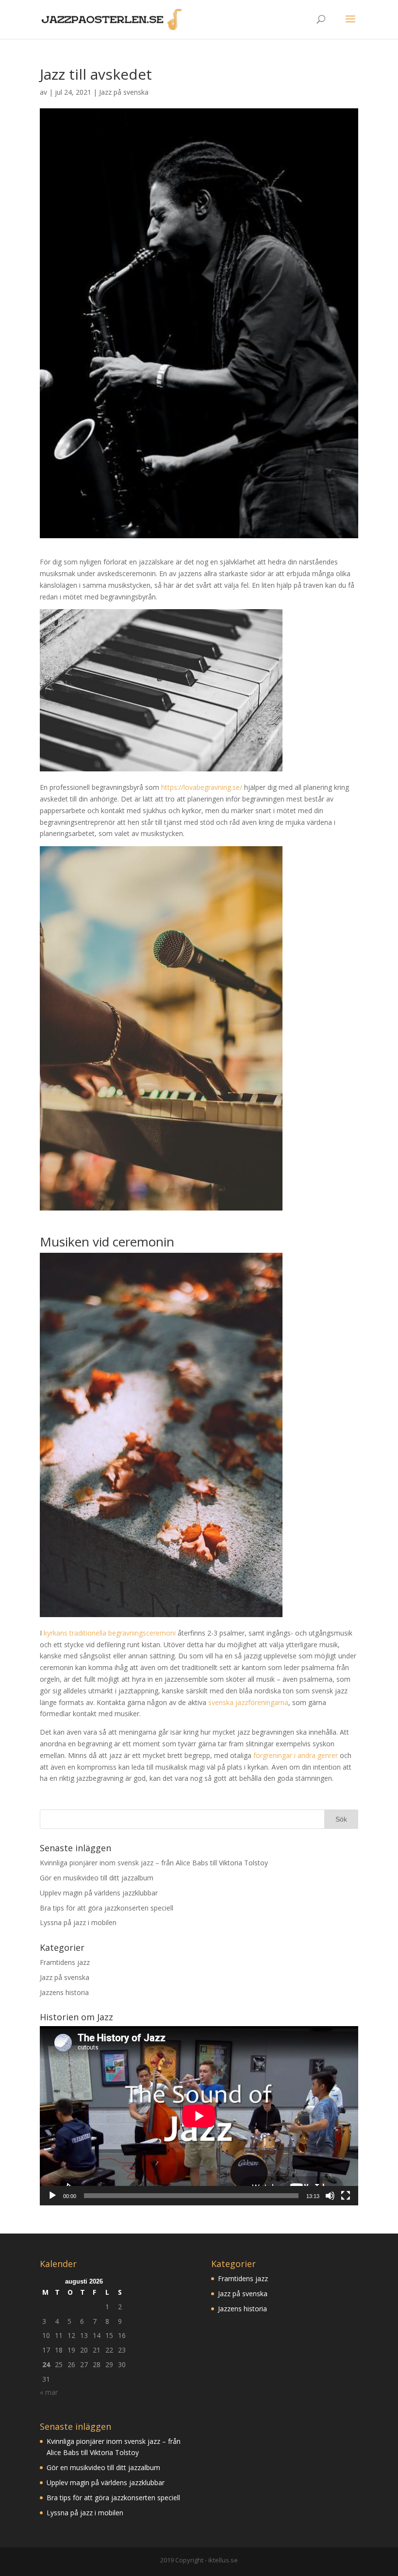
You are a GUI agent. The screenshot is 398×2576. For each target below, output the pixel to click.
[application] (199, 2116)
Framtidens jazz (65, 1962)
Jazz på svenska (124, 92)
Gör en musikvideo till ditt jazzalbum (97, 1878)
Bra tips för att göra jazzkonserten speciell (107, 1908)
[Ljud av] (330, 2196)
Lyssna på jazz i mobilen (78, 1922)
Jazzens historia (64, 1992)
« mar (49, 2392)
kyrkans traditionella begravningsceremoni (110, 1633)
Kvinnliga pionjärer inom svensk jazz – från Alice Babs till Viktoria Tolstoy (154, 1863)
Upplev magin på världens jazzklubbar (99, 1893)
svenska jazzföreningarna (248, 1702)
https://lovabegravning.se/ (202, 787)
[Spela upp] (52, 2196)
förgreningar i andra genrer (296, 1755)
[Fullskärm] (346, 2196)
